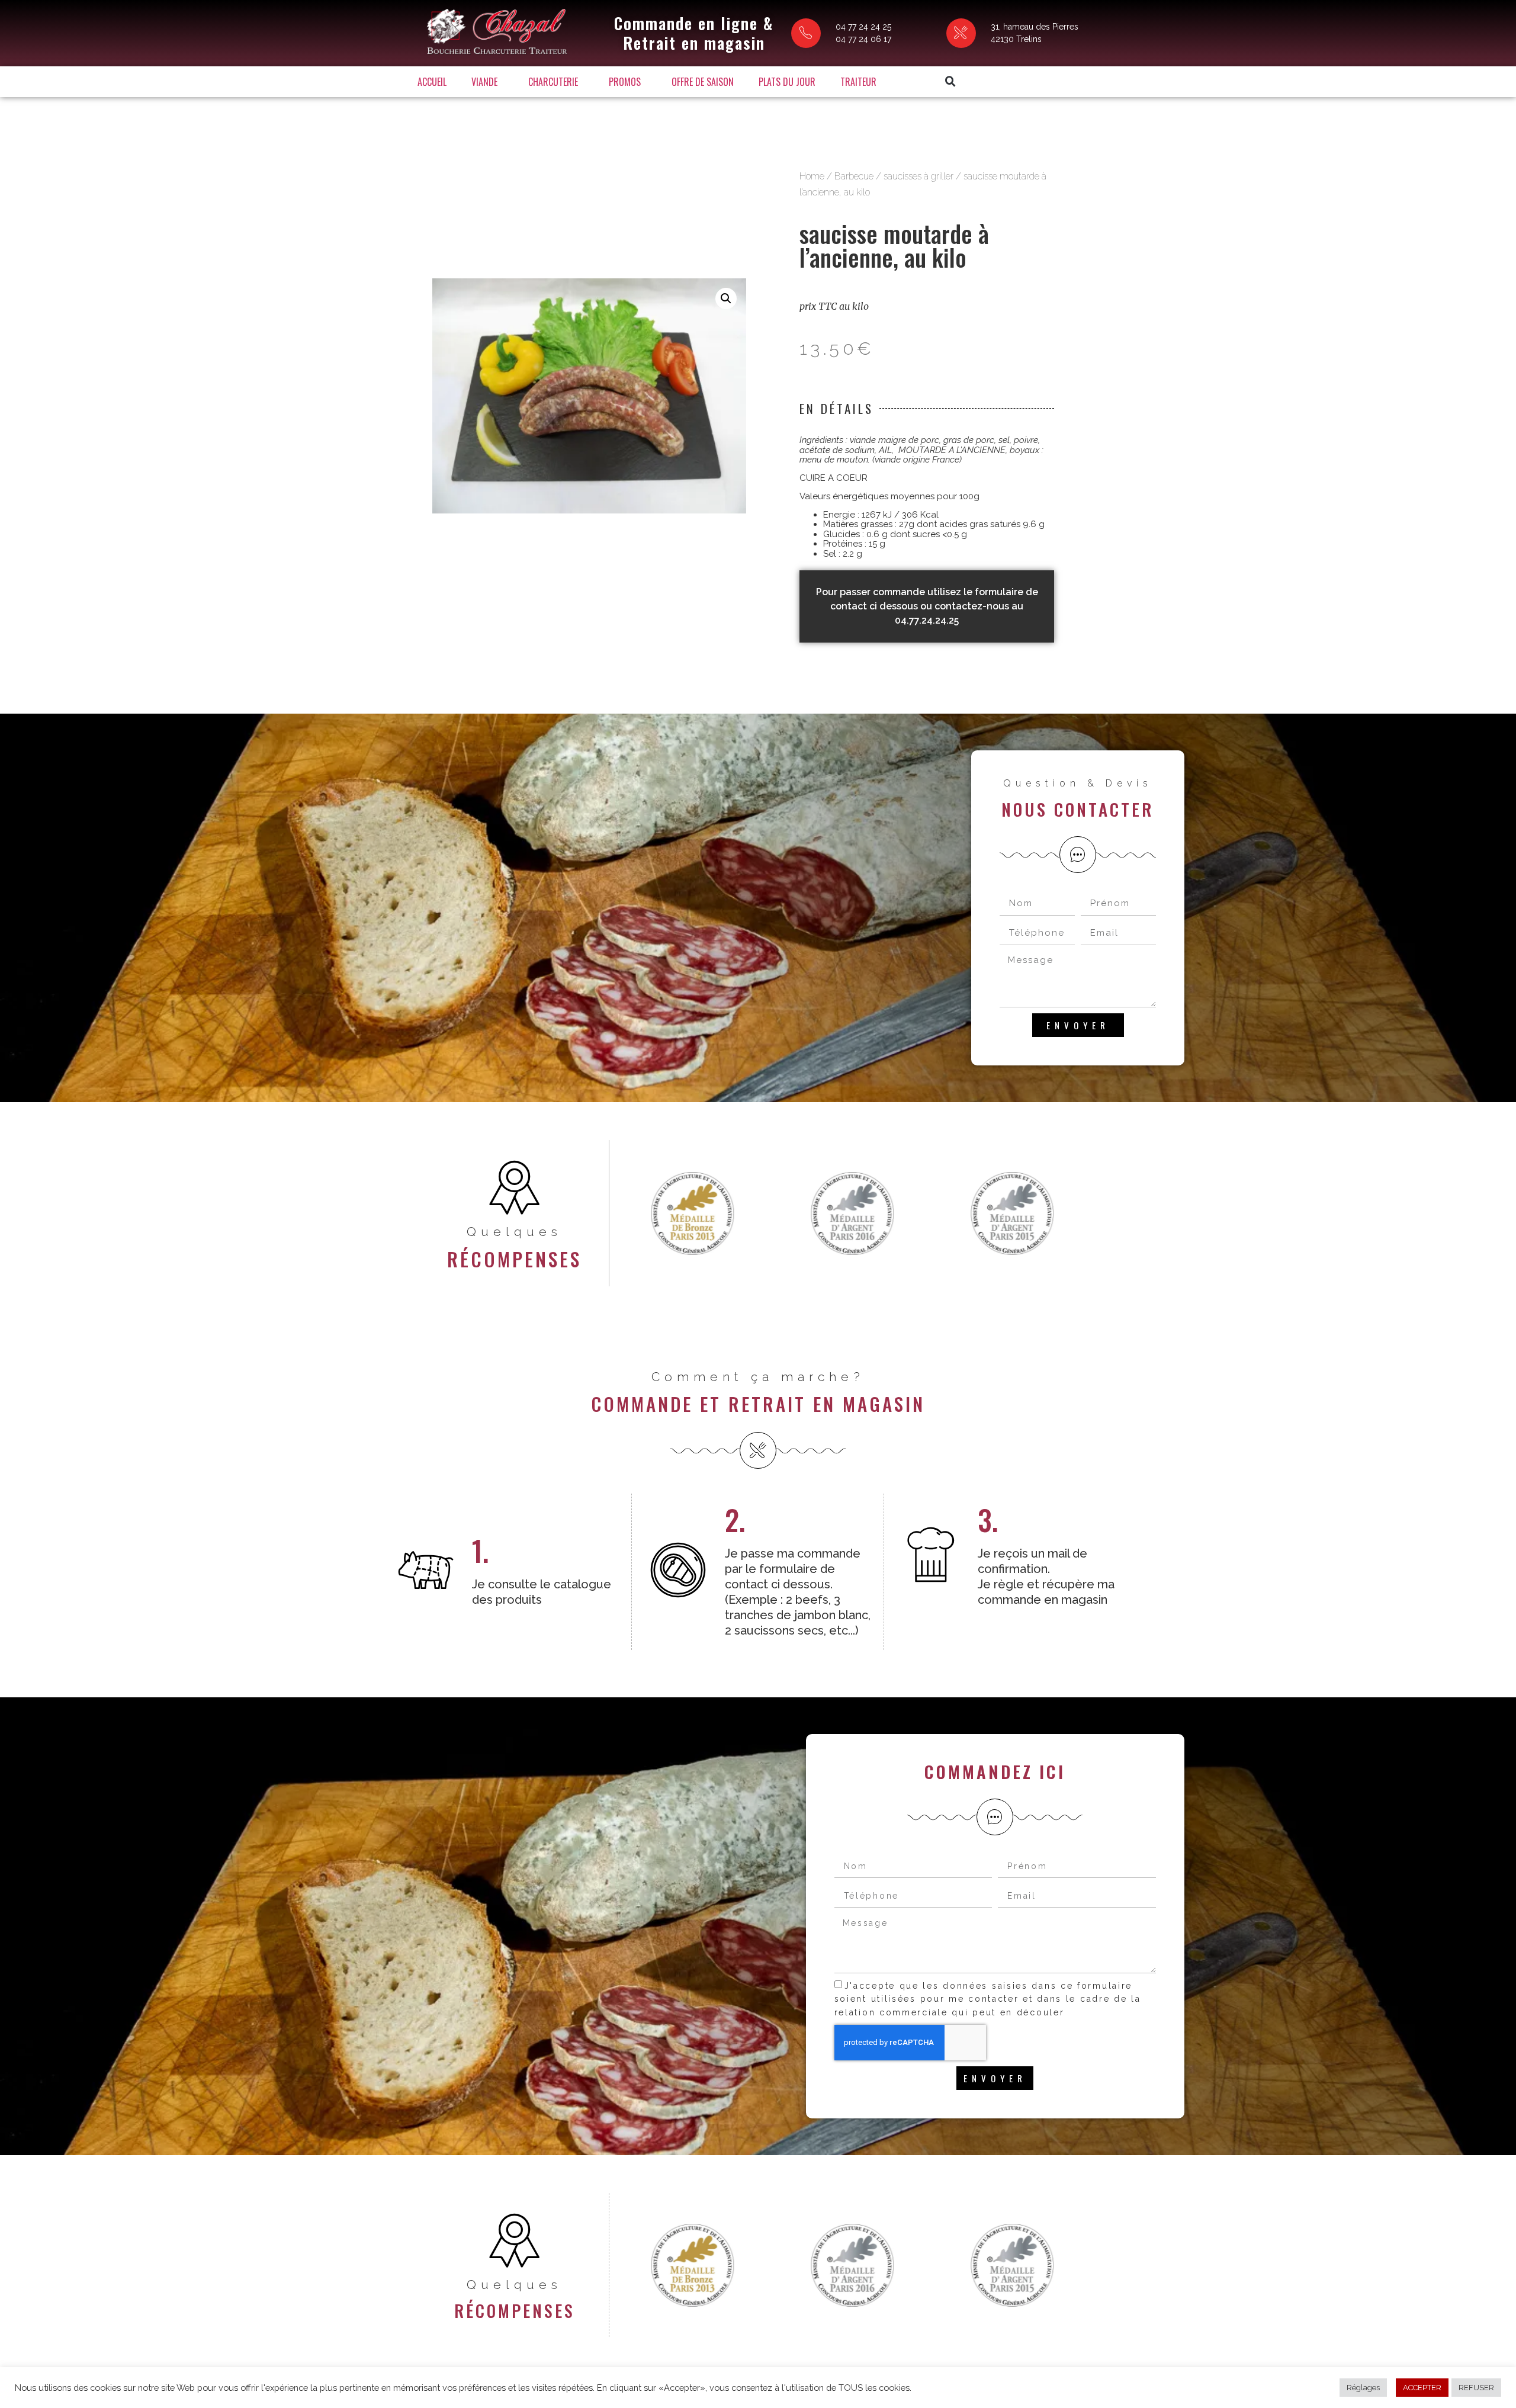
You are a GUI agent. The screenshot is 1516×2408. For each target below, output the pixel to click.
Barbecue (854, 176)
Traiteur (858, 82)
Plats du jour (787, 82)
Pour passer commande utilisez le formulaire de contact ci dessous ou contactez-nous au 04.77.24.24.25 (927, 606)
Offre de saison (703, 82)
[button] (950, 82)
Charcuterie (553, 82)
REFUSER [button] (1476, 2388)
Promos (625, 82)
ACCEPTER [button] (1422, 2388)
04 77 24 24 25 (863, 27)
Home (812, 176)
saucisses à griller (918, 176)
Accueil (432, 82)
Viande (484, 82)
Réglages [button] (1363, 2388)
